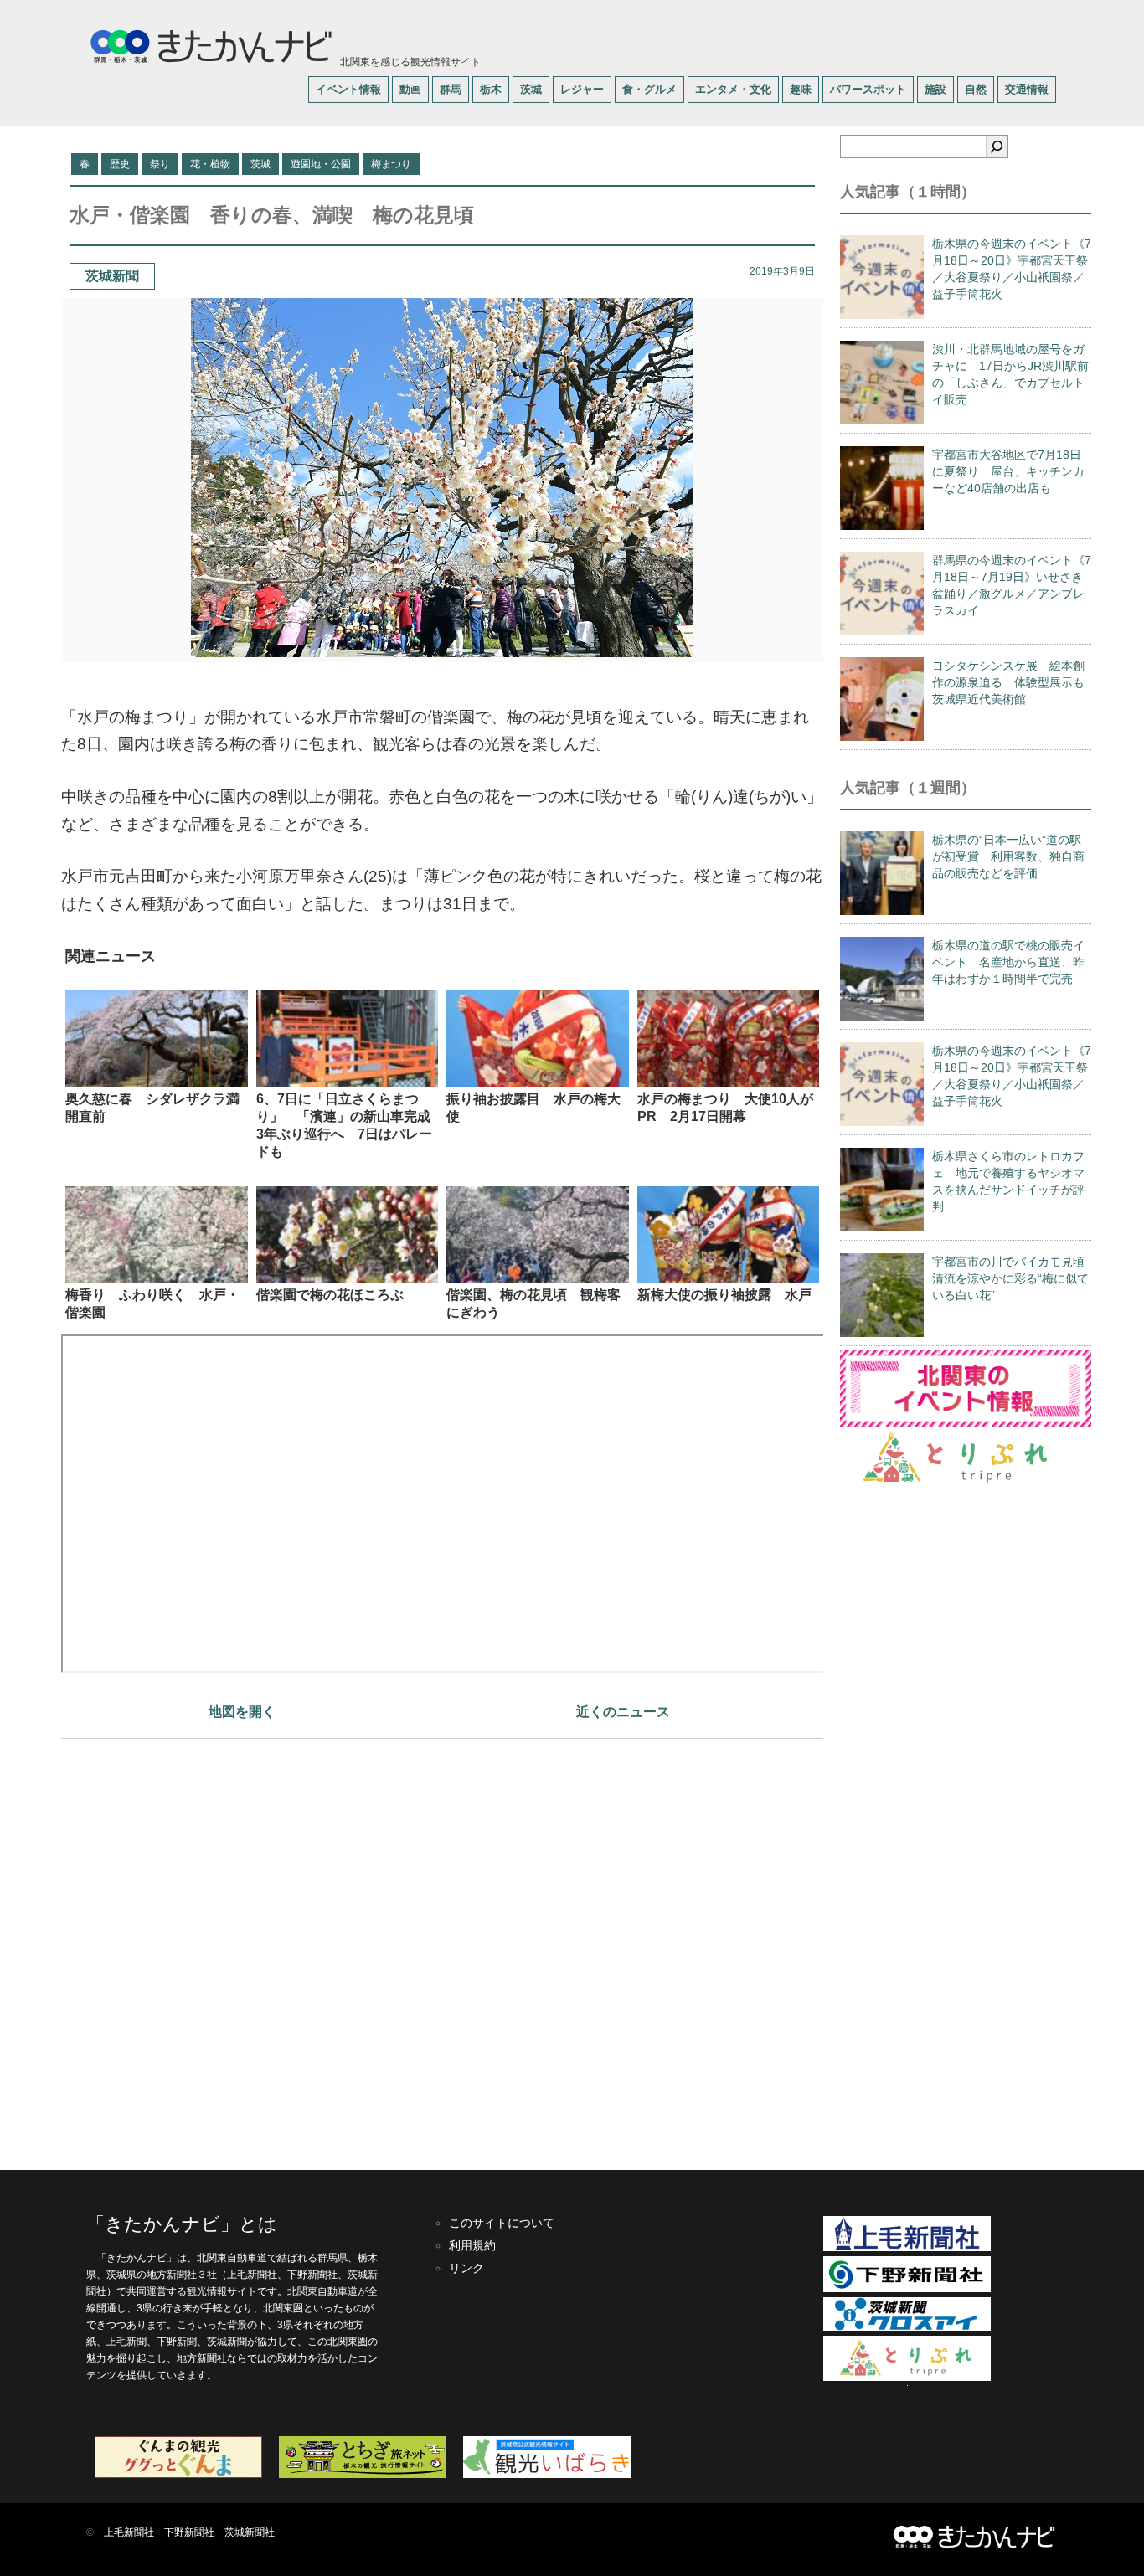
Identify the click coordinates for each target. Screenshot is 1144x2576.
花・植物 (210, 164)
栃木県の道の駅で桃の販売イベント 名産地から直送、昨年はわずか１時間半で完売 (1008, 962)
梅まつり (391, 164)
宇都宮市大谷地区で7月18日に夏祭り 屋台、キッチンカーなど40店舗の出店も (1008, 471)
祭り (160, 164)
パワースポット (868, 89)
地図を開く (242, 1712)
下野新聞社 (189, 2532)
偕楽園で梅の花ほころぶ (330, 1295)
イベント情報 (348, 89)
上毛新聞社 (129, 2532)
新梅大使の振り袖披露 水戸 (724, 1295)
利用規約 (472, 2245)
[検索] (997, 147)
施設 (935, 89)
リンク (466, 2268)
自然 (976, 89)
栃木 (491, 89)
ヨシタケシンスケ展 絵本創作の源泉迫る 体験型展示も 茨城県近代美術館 (1014, 682)
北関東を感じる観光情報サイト (409, 62)
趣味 (801, 89)
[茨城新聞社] (907, 2327)
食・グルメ (649, 89)
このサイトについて (502, 2223)
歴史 (120, 164)
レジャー (582, 89)
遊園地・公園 (321, 164)
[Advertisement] (442, 1946)
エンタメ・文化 (733, 89)
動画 (410, 89)
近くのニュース (623, 1712)
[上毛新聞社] (907, 2248)
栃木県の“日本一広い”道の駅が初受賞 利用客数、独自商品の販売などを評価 (1008, 856)
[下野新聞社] (907, 2289)
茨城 (531, 89)
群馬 (451, 89)
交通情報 (1027, 89)
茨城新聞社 (250, 2532)
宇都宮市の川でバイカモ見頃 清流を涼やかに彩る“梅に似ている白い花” (1014, 1278)
